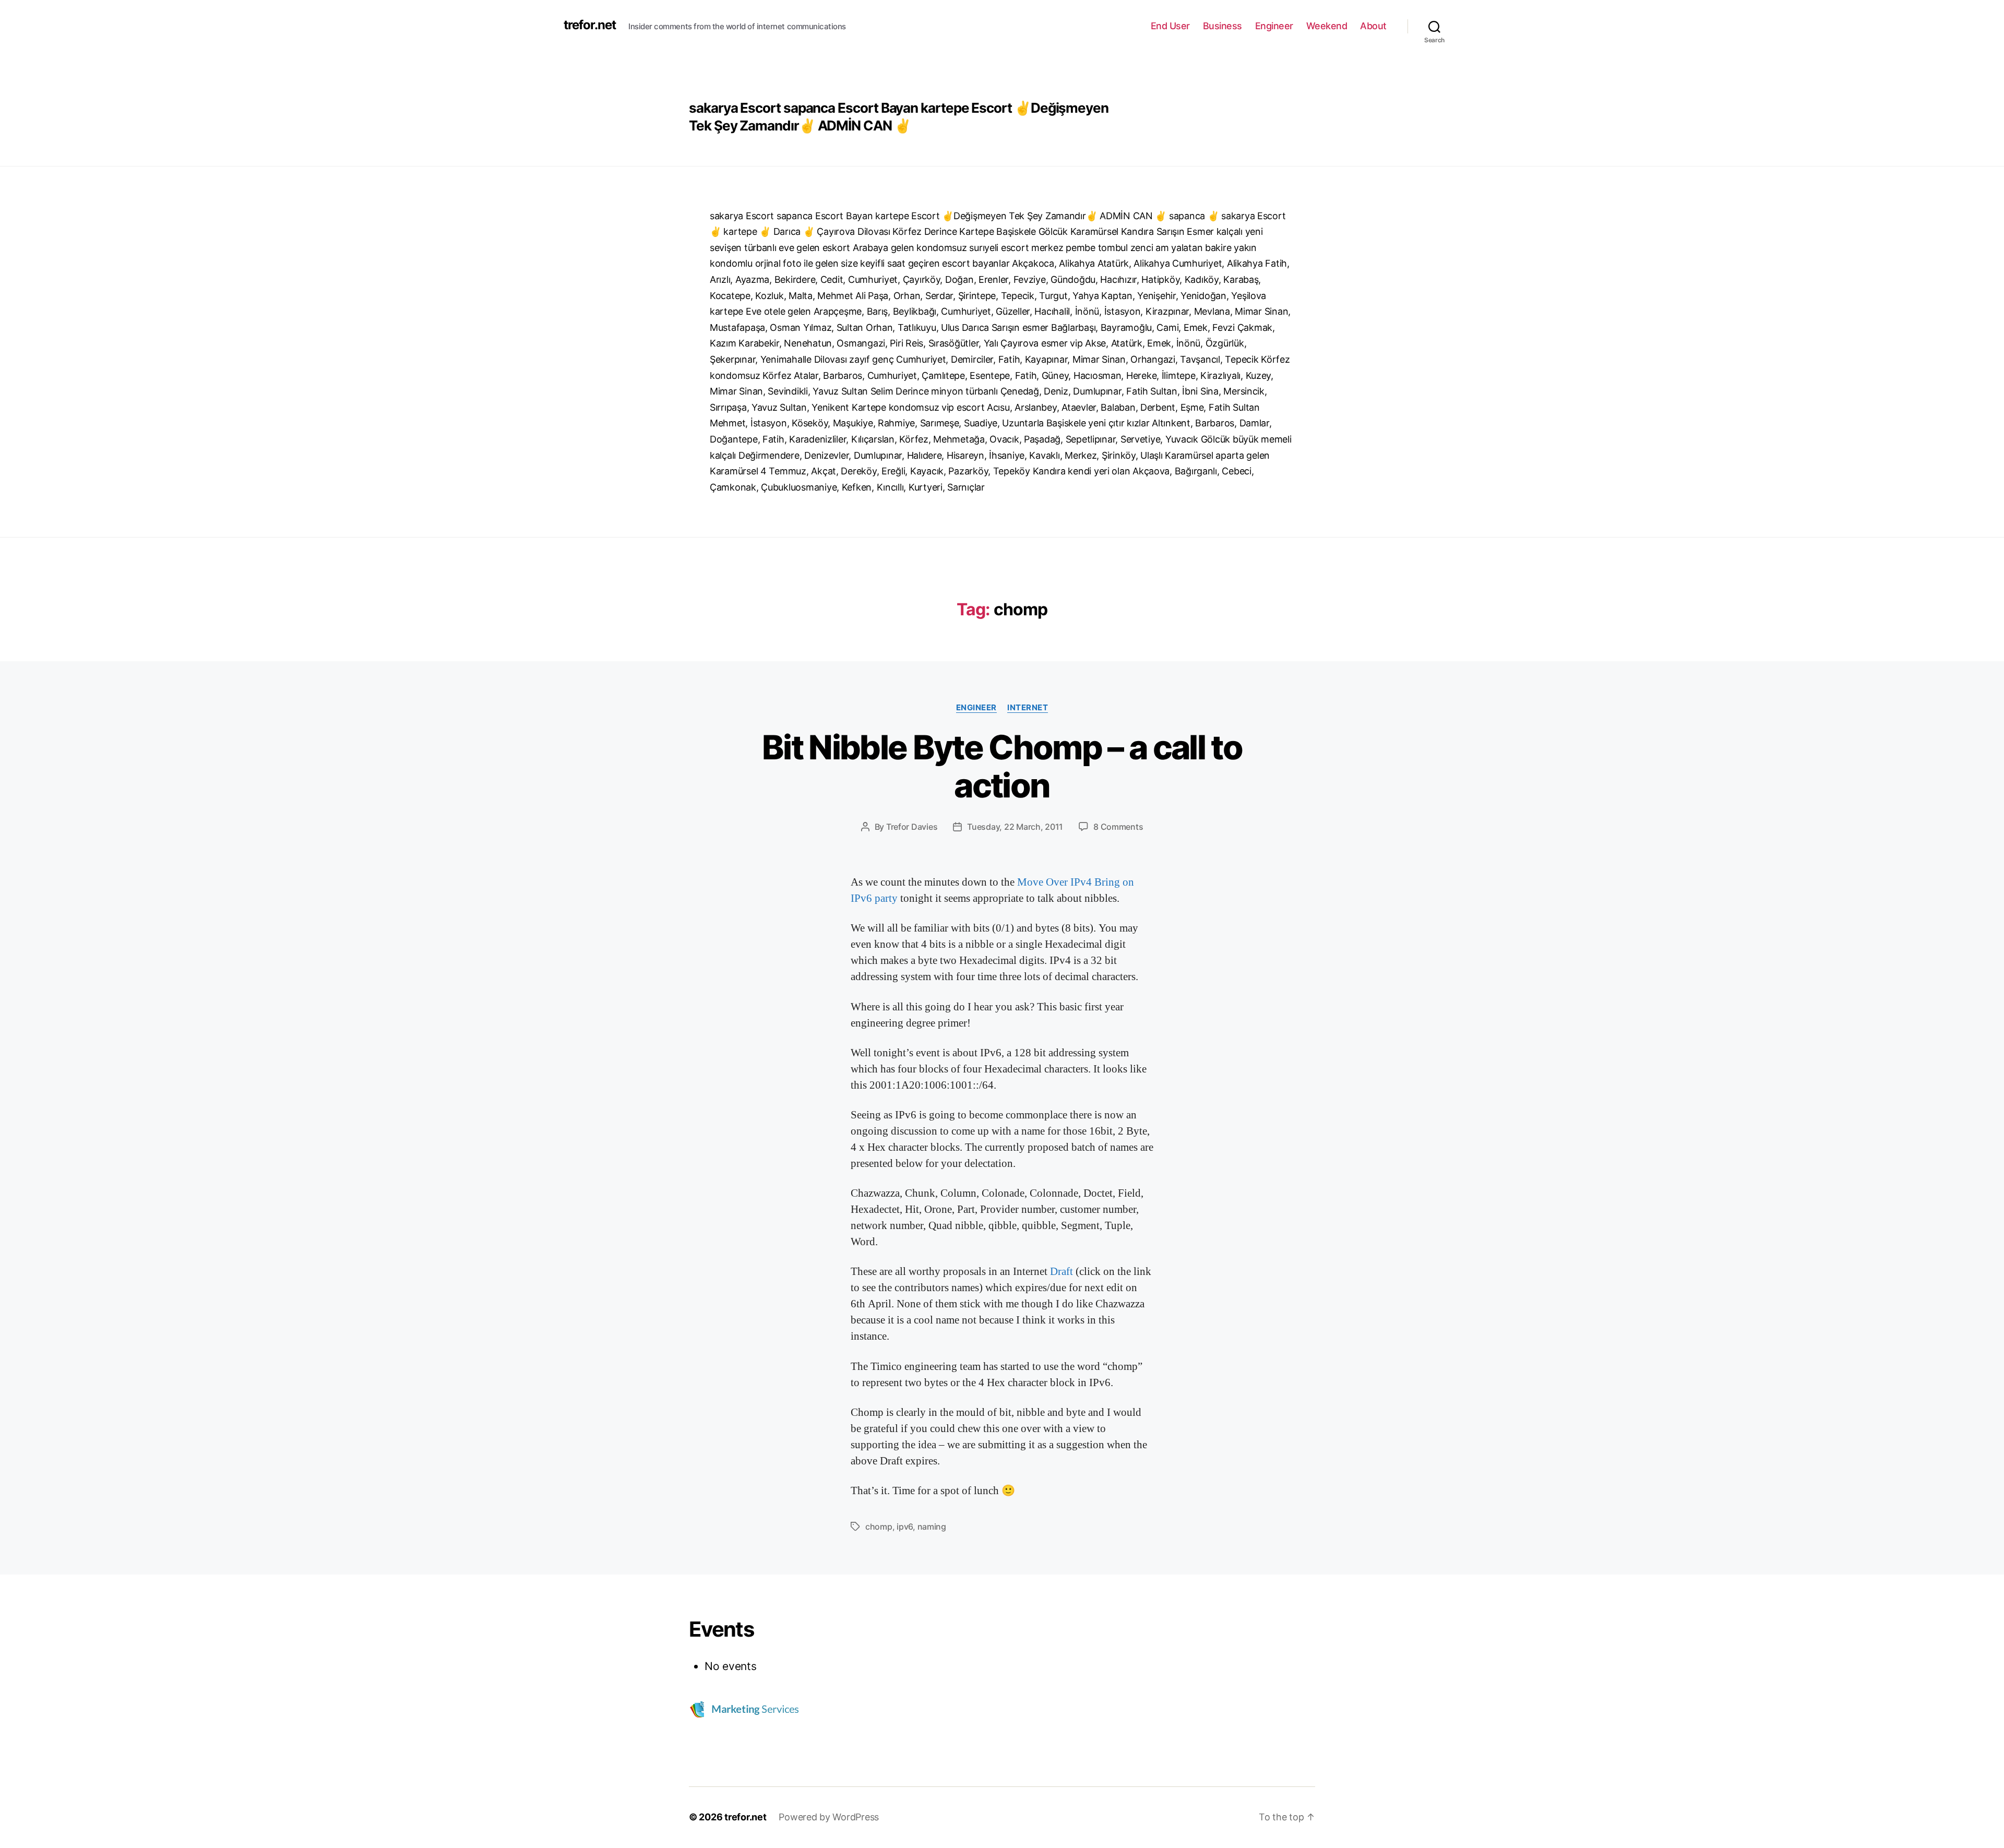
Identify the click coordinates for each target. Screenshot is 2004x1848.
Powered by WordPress (829, 1817)
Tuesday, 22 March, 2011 (1015, 827)
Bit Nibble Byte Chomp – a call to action (1002, 766)
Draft (1063, 1272)
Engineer (1274, 26)
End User (1170, 26)
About (1373, 26)
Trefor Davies (912, 827)
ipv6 (905, 1527)
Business (1222, 26)
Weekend (1327, 26)
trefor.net (590, 25)
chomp (879, 1527)
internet (1028, 708)
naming (932, 1527)
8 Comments (1118, 827)
